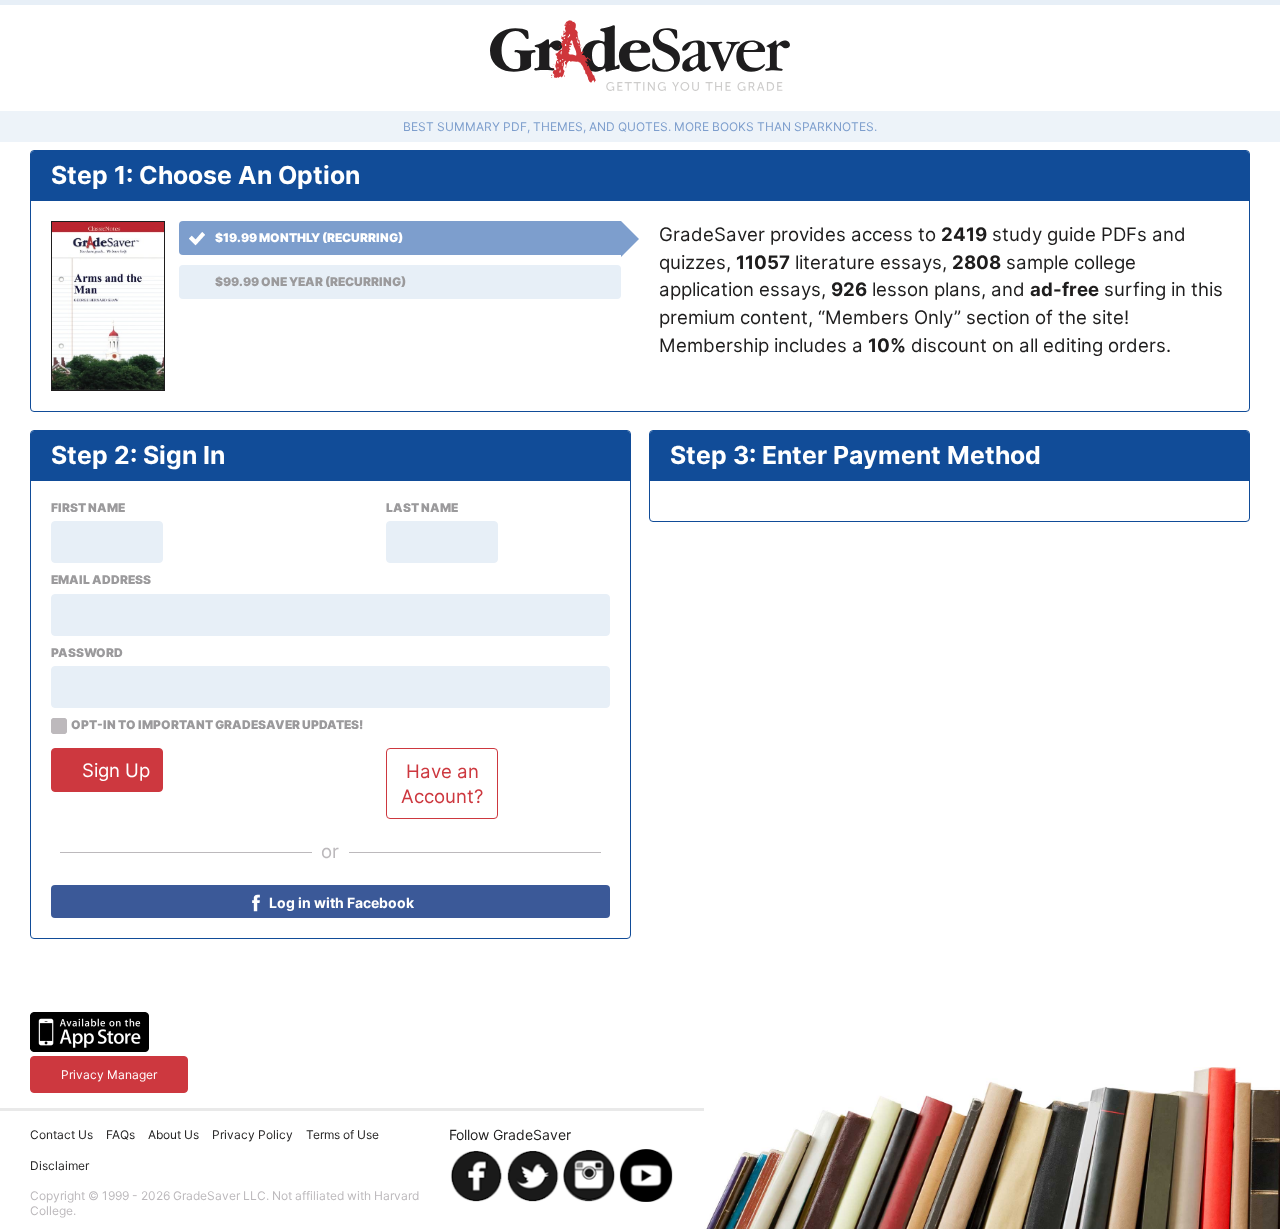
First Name (88, 508)
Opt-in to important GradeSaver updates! (217, 725)
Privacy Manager (109, 1074)
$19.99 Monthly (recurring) (309, 237)
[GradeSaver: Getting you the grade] (640, 58)
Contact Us (61, 1134)
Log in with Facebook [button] (340, 902)
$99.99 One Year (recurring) (310, 281)
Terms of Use (342, 1134)
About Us (173, 1134)
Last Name (422, 508)
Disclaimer (59, 1165)
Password (87, 653)
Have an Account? (442, 783)
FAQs (120, 1134)
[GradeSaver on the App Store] (89, 1032)
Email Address (101, 580)
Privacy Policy (252, 1134)
